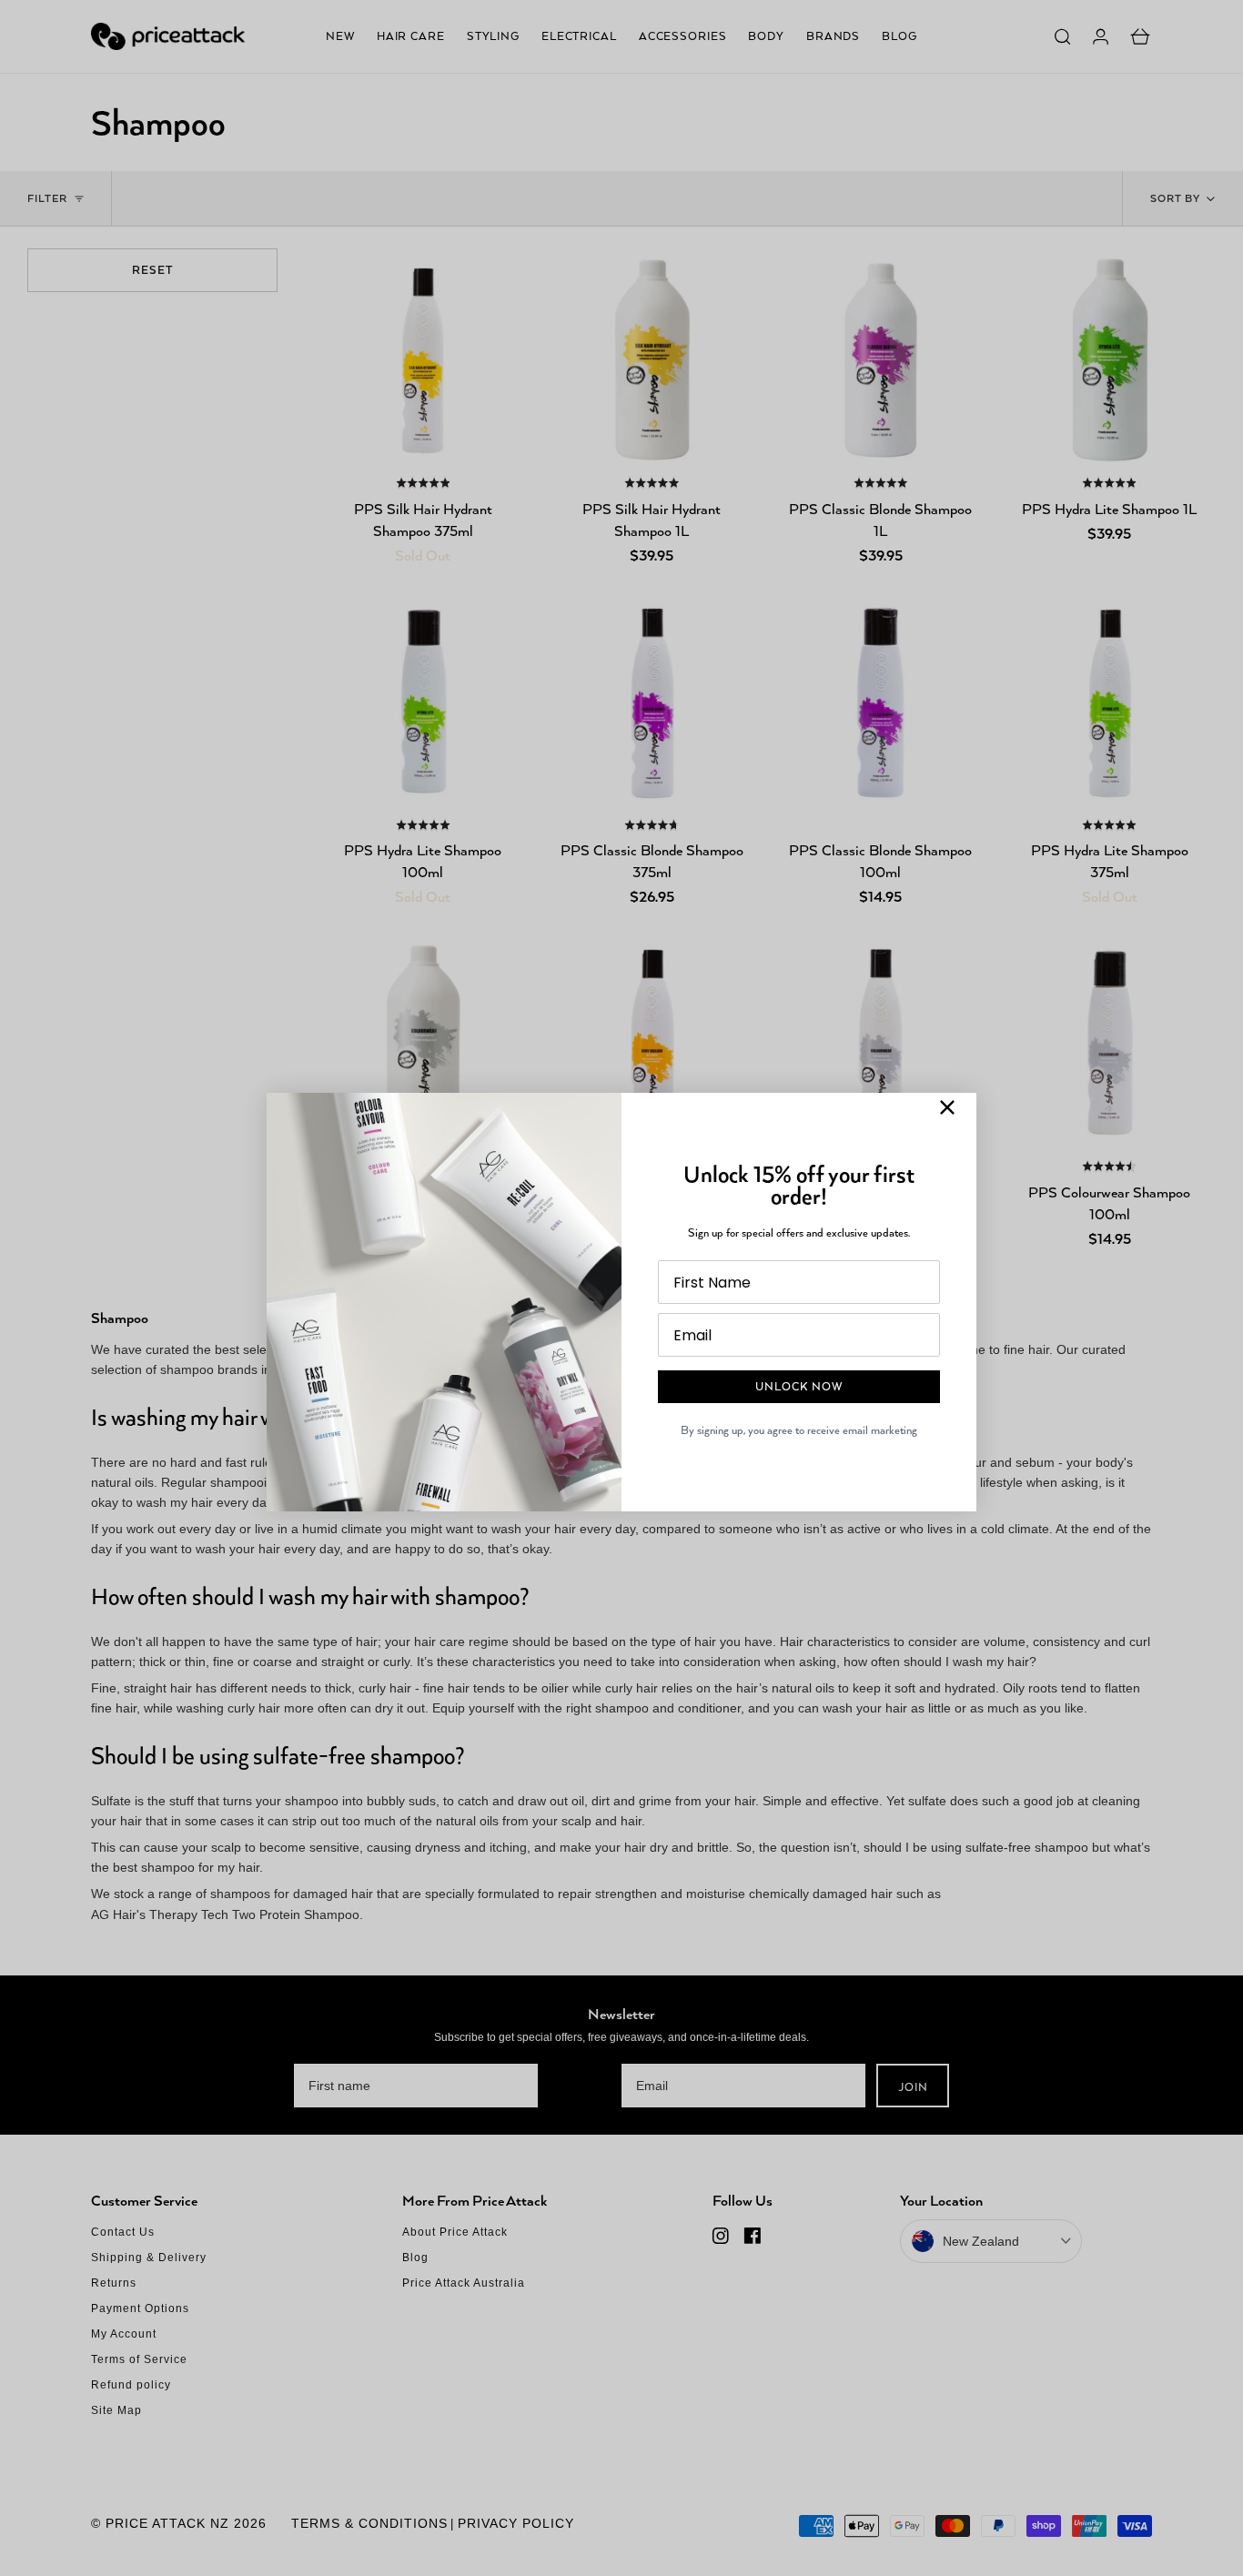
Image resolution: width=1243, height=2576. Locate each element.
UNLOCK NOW (799, 1386)
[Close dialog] (947, 1107)
